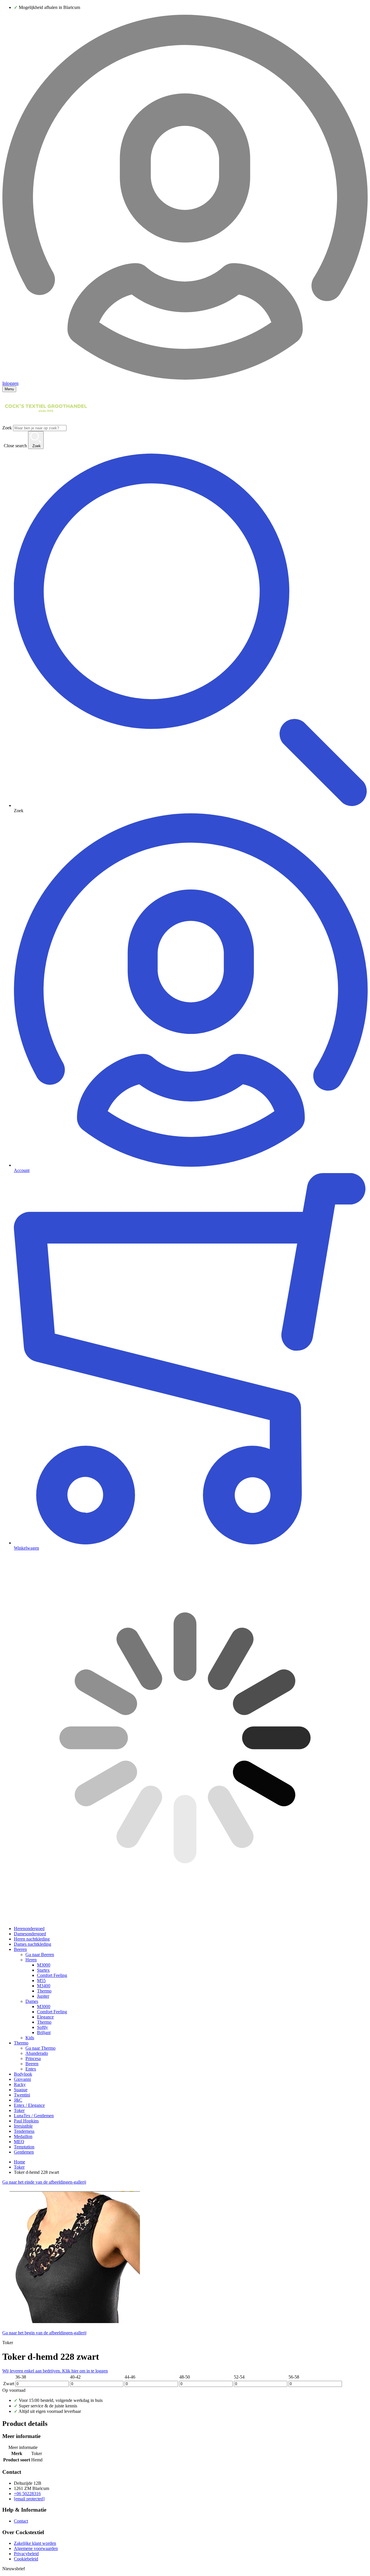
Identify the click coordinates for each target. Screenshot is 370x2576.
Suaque (21, 2090)
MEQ (19, 2142)
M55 (41, 1981)
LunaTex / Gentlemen (34, 2116)
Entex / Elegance (29, 2105)
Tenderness (24, 2131)
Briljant (44, 2032)
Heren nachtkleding (32, 1939)
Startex (43, 1970)
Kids (30, 2038)
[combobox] (40, 428)
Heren (31, 1960)
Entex (31, 2069)
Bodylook (23, 2074)
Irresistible (23, 2126)
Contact (21, 2521)
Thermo (44, 1991)
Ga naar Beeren (40, 1955)
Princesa (33, 2058)
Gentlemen (24, 2152)
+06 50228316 (27, 2494)
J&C (18, 2100)
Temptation (24, 2147)
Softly (42, 2027)
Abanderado (37, 2053)
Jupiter (43, 1996)
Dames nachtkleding (33, 1944)
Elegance (45, 2017)
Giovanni (22, 2079)
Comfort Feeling (52, 1975)
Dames (32, 2001)
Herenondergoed (29, 1929)
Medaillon (23, 2136)
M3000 (44, 1965)
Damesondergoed (30, 1934)
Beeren (20, 1949)
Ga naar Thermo (40, 2048)
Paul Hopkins (26, 2121)
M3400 (44, 1986)
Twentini (22, 2095)
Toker (19, 2110)
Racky (20, 2084)
